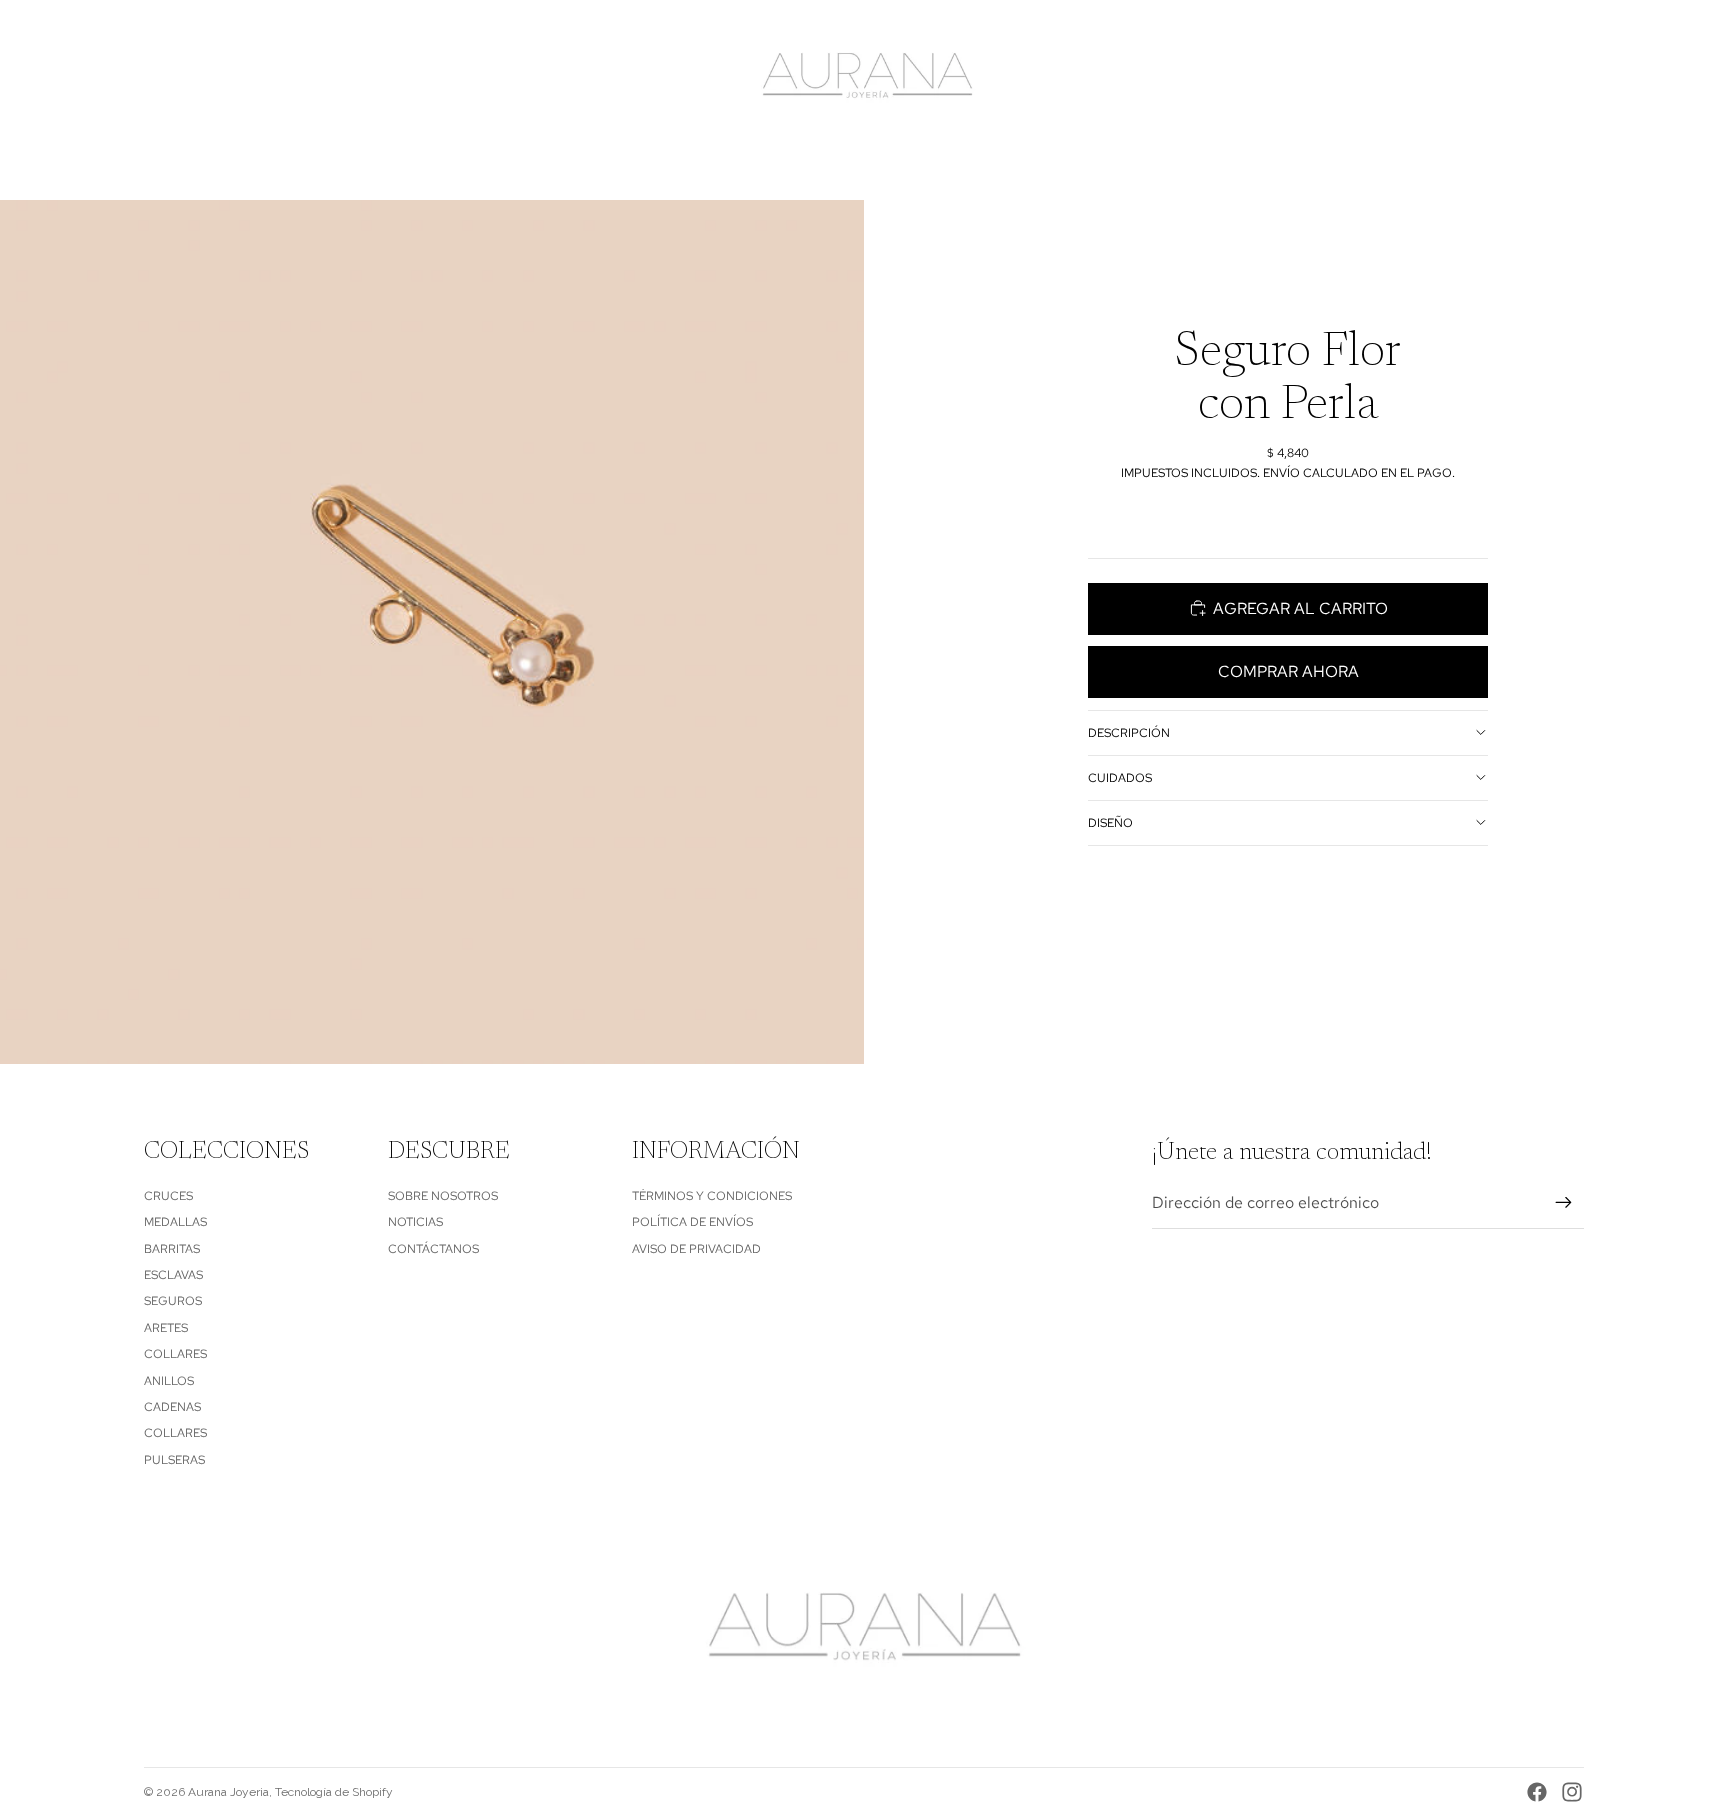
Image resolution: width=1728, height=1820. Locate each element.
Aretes (166, 1328)
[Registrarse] (1564, 1203)
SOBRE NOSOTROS (443, 1196)
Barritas (172, 1249)
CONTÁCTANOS (433, 1249)
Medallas (175, 1222)
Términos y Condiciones (712, 1196)
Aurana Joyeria (228, 1792)
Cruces (168, 1196)
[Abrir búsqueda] (1476, 77)
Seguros (173, 1301)
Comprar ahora (1288, 671)
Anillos (169, 1381)
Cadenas (172, 1407)
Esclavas (173, 1275)
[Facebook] (1537, 1792)
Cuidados (1120, 777)
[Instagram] (1572, 1792)
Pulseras (174, 1460)
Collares (175, 1354)
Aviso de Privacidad (696, 1249)
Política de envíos (692, 1222)
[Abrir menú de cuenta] (1518, 77)
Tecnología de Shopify (334, 1792)
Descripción (1129, 732)
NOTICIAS (415, 1222)
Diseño (1110, 822)
